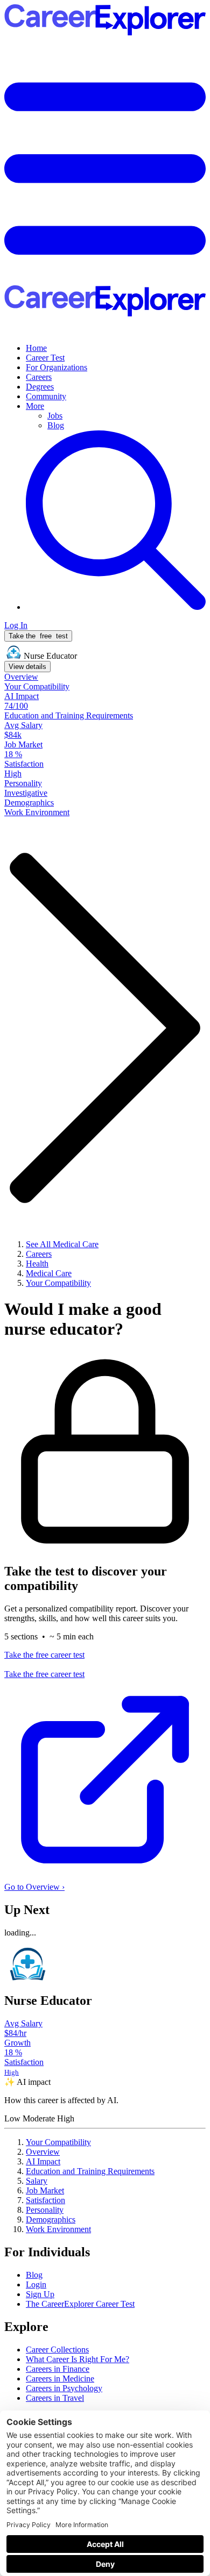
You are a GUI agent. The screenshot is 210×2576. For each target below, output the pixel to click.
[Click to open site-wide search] (116, 607)
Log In (16, 625)
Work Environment (58, 2229)
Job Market (45, 2190)
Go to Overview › (34, 1887)
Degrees (40, 387)
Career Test (45, 358)
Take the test (38, 636)
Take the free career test (44, 1655)
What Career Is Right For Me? (78, 2359)
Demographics (51, 2219)
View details (27, 667)
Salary (37, 2181)
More (35, 406)
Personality (45, 2210)
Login (36, 2284)
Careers (39, 377)
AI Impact (43, 2161)
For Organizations (57, 367)
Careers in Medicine (60, 2379)
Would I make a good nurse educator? (83, 1319)
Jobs (55, 416)
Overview (43, 2152)
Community (46, 396)
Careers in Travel (55, 2398)
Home (36, 348)
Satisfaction (45, 2200)
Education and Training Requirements (90, 2171)
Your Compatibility (58, 2142)
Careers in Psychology (64, 2388)
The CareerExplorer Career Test (80, 2304)
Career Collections (57, 2350)
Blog (56, 425)
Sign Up (40, 2294)
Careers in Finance (58, 2369)
